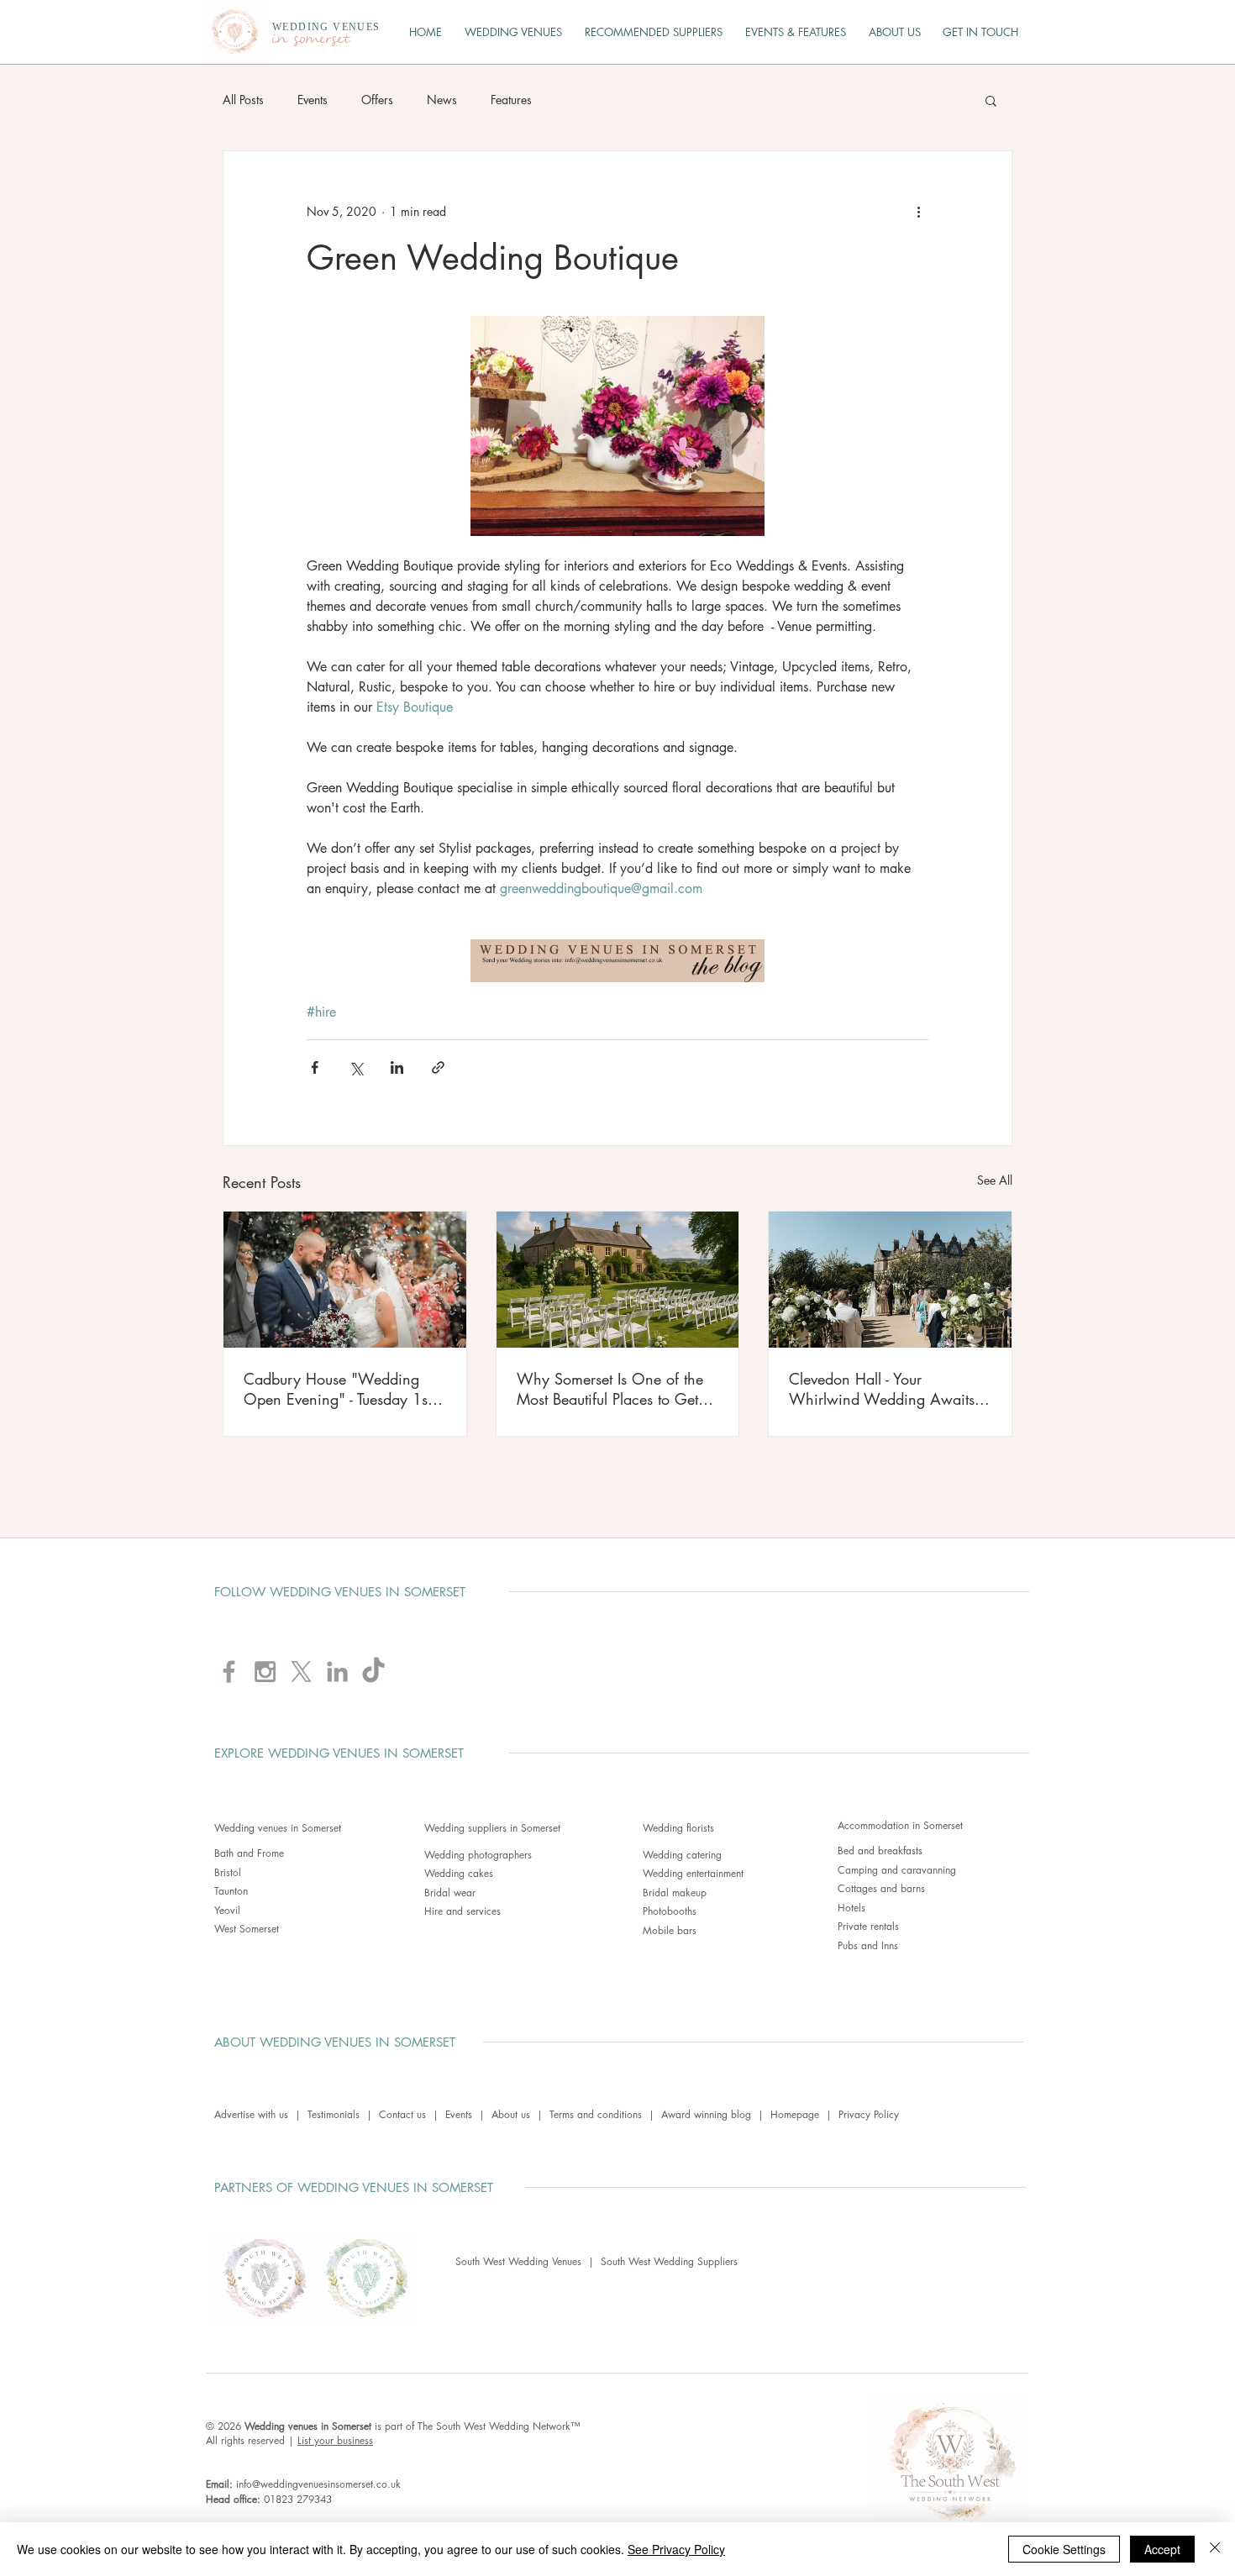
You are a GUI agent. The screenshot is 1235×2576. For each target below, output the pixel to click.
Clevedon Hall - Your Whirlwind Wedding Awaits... (889, 1389)
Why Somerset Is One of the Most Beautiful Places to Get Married (610, 1389)
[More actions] (918, 212)
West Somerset (247, 1929)
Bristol (228, 1872)
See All (995, 1180)
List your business (335, 2440)
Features (511, 100)
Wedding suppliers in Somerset (492, 1828)
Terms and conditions (596, 2114)
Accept (1162, 2549)
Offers (377, 100)
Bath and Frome (249, 1853)
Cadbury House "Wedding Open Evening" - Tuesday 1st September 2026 (337, 1389)
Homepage (795, 2114)
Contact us (402, 2114)
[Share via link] (438, 1067)
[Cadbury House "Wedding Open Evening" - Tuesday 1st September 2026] (345, 1280)
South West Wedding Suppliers (669, 2261)
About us (511, 2114)
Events (313, 100)
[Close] (1215, 2549)
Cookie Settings (1064, 2549)
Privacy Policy (869, 2114)
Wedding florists (678, 1828)
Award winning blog (706, 2114)
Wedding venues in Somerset (278, 1828)
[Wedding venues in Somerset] (618, 1280)
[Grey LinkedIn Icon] (337, 1672)
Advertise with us (251, 2114)
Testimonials (334, 2114)
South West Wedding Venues (522, 2261)
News (442, 100)
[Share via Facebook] (315, 1067)
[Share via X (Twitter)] (356, 1067)
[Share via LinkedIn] (397, 1067)
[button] (991, 100)
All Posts (243, 100)
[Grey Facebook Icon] (229, 1672)
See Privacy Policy (676, 2549)
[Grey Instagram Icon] (265, 1672)
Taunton (231, 1891)
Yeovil (227, 1910)
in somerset (311, 39)
